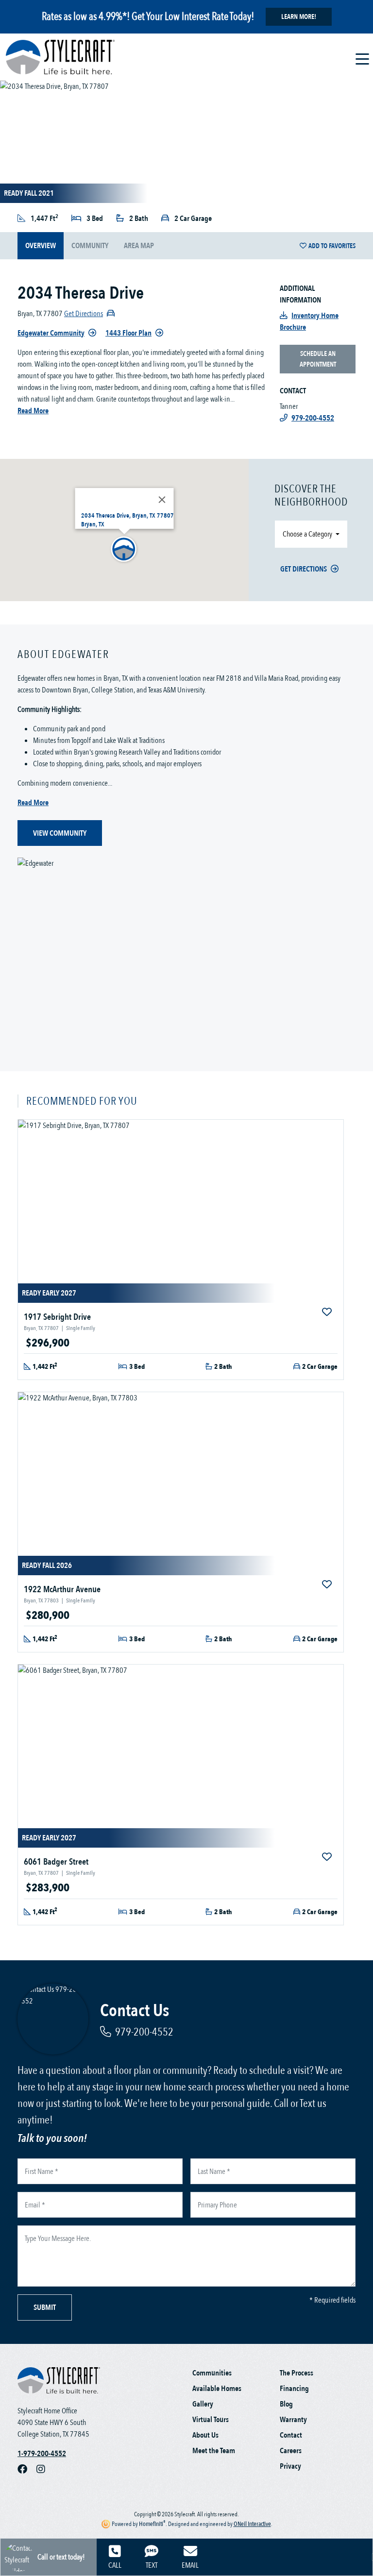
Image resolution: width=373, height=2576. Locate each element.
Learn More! (299, 17)
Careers (291, 2451)
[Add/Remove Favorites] (328, 1313)
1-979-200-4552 (42, 2454)
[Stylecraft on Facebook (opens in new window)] (27, 2469)
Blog (286, 2404)
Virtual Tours (211, 2420)
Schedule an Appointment (318, 359)
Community (90, 246)
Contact (291, 2435)
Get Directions (304, 569)
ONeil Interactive (252, 2524)
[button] (124, 550)
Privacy (290, 2466)
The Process (297, 2373)
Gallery (203, 2404)
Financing (294, 2389)
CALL (115, 2565)
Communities (212, 2373)
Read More (33, 411)
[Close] (162, 500)
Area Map (139, 246)
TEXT (152, 2565)
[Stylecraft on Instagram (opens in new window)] (45, 2469)
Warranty (293, 2420)
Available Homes (217, 2389)
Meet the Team (214, 2451)
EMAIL (190, 2565)
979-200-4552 (144, 2032)
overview (41, 246)
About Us (205, 2435)
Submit (45, 2307)
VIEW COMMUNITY (60, 833)
